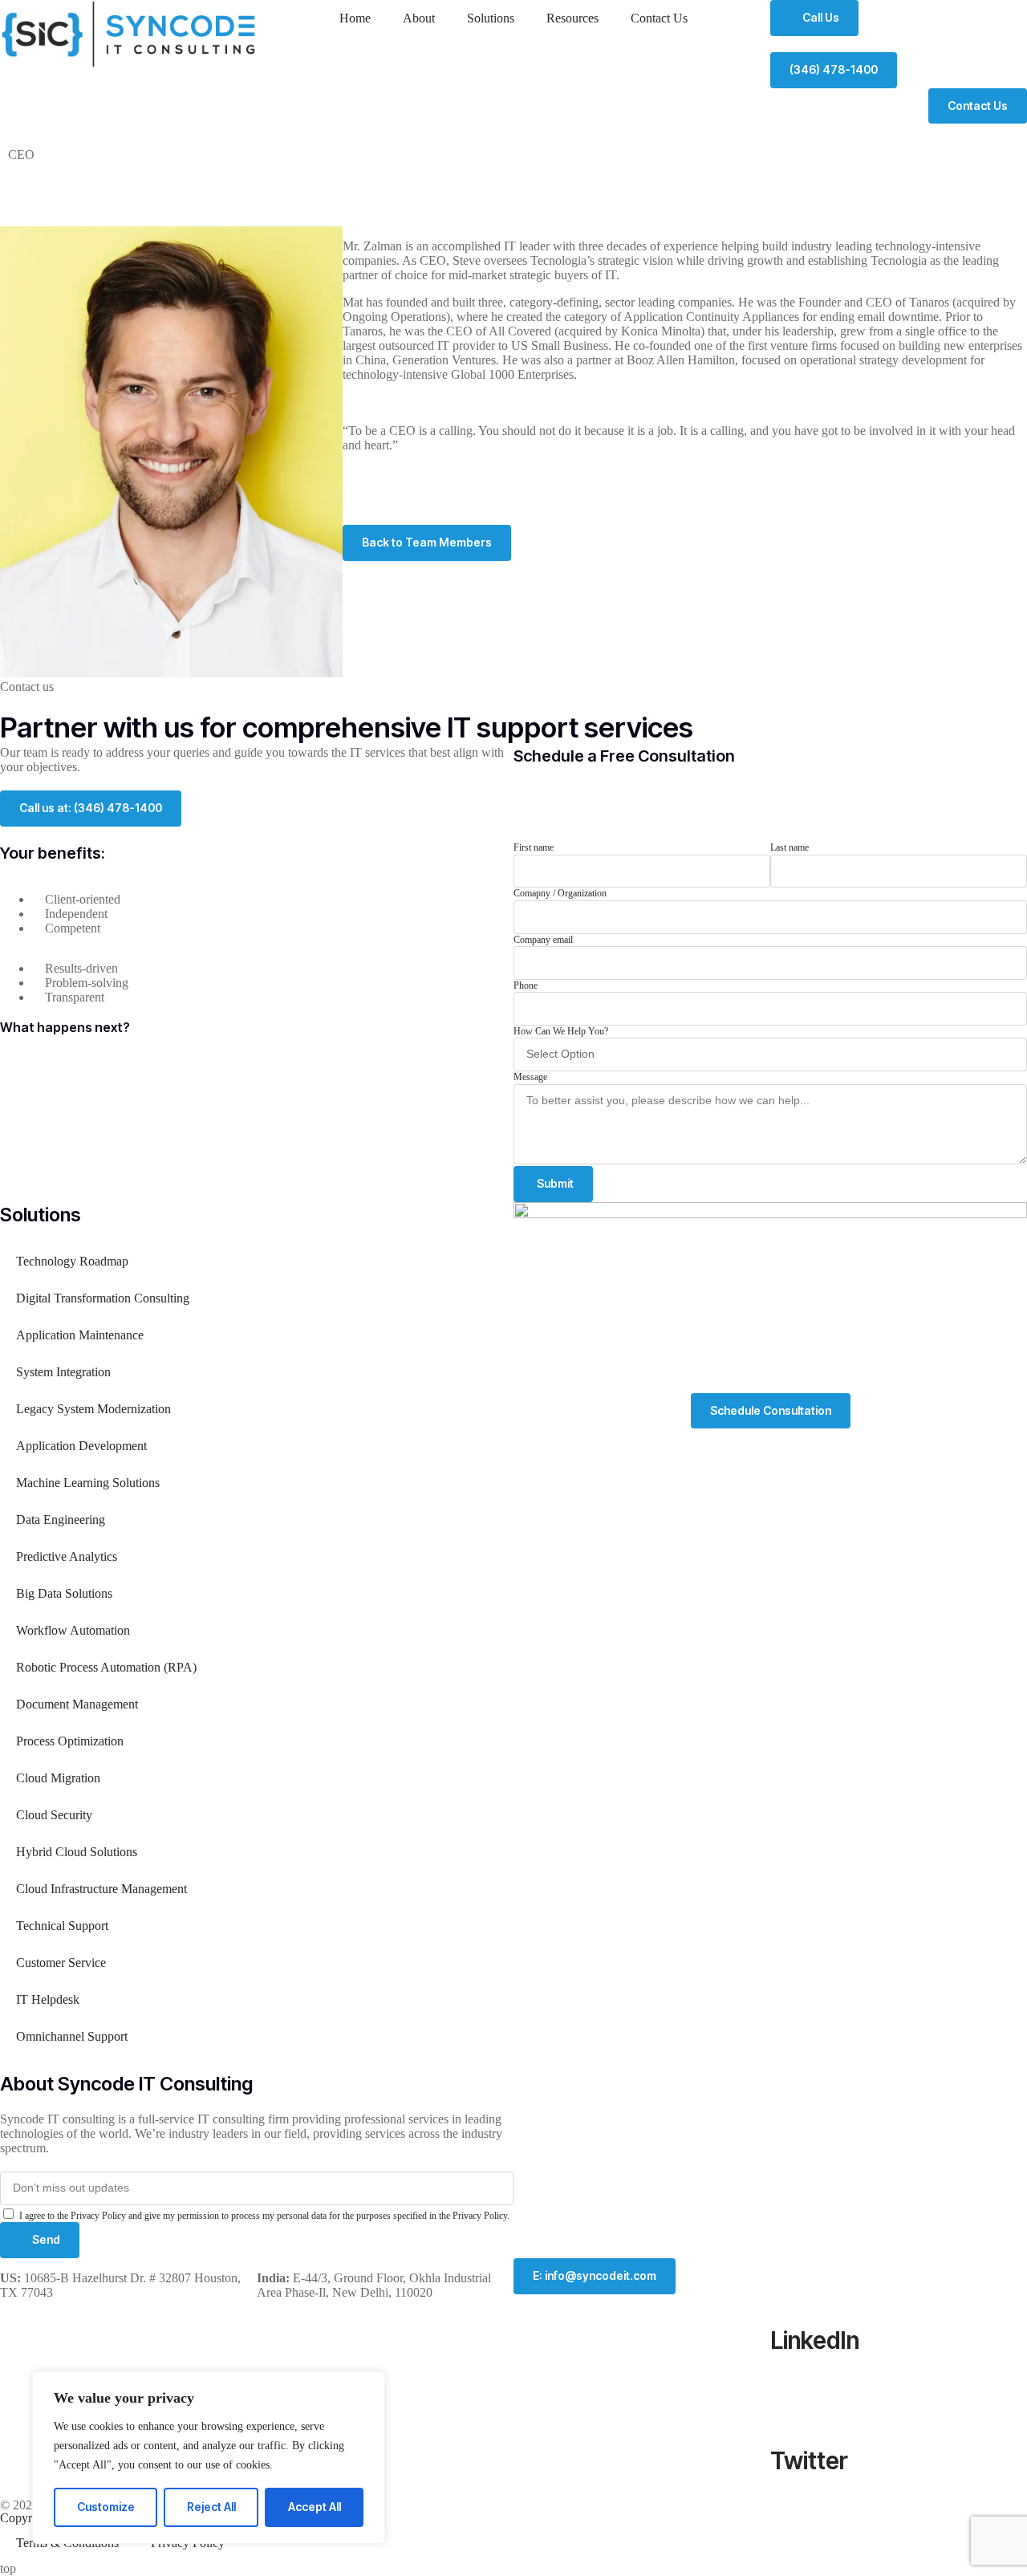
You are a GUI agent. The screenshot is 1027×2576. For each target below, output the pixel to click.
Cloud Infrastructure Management (101, 1889)
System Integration (63, 1372)
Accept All (315, 2507)
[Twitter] (704, 502)
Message (530, 1077)
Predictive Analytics (67, 1556)
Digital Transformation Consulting (103, 1298)
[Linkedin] (363, 502)
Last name (790, 847)
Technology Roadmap (72, 1261)
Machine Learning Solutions (88, 1483)
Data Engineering (61, 1520)
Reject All (211, 2507)
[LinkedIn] (790, 2278)
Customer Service (61, 1962)
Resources (572, 18)
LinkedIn (815, 2340)
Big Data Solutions (64, 1593)
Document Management (77, 1704)
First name (534, 847)
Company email (543, 940)
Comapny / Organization (560, 893)
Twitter (809, 2460)
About (419, 18)
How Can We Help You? (561, 1031)
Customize (106, 2507)
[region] (209, 2458)
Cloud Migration (58, 1778)
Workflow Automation (73, 1630)
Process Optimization (70, 1741)
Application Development (81, 1446)
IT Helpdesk (48, 1999)
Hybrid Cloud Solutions (77, 1852)
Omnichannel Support (72, 2036)
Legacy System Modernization (93, 1409)
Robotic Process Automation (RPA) (106, 1667)
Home (355, 18)
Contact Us (659, 18)
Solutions (491, 18)
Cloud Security (54, 1815)
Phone (526, 985)
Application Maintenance (80, 1335)
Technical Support (62, 1926)
